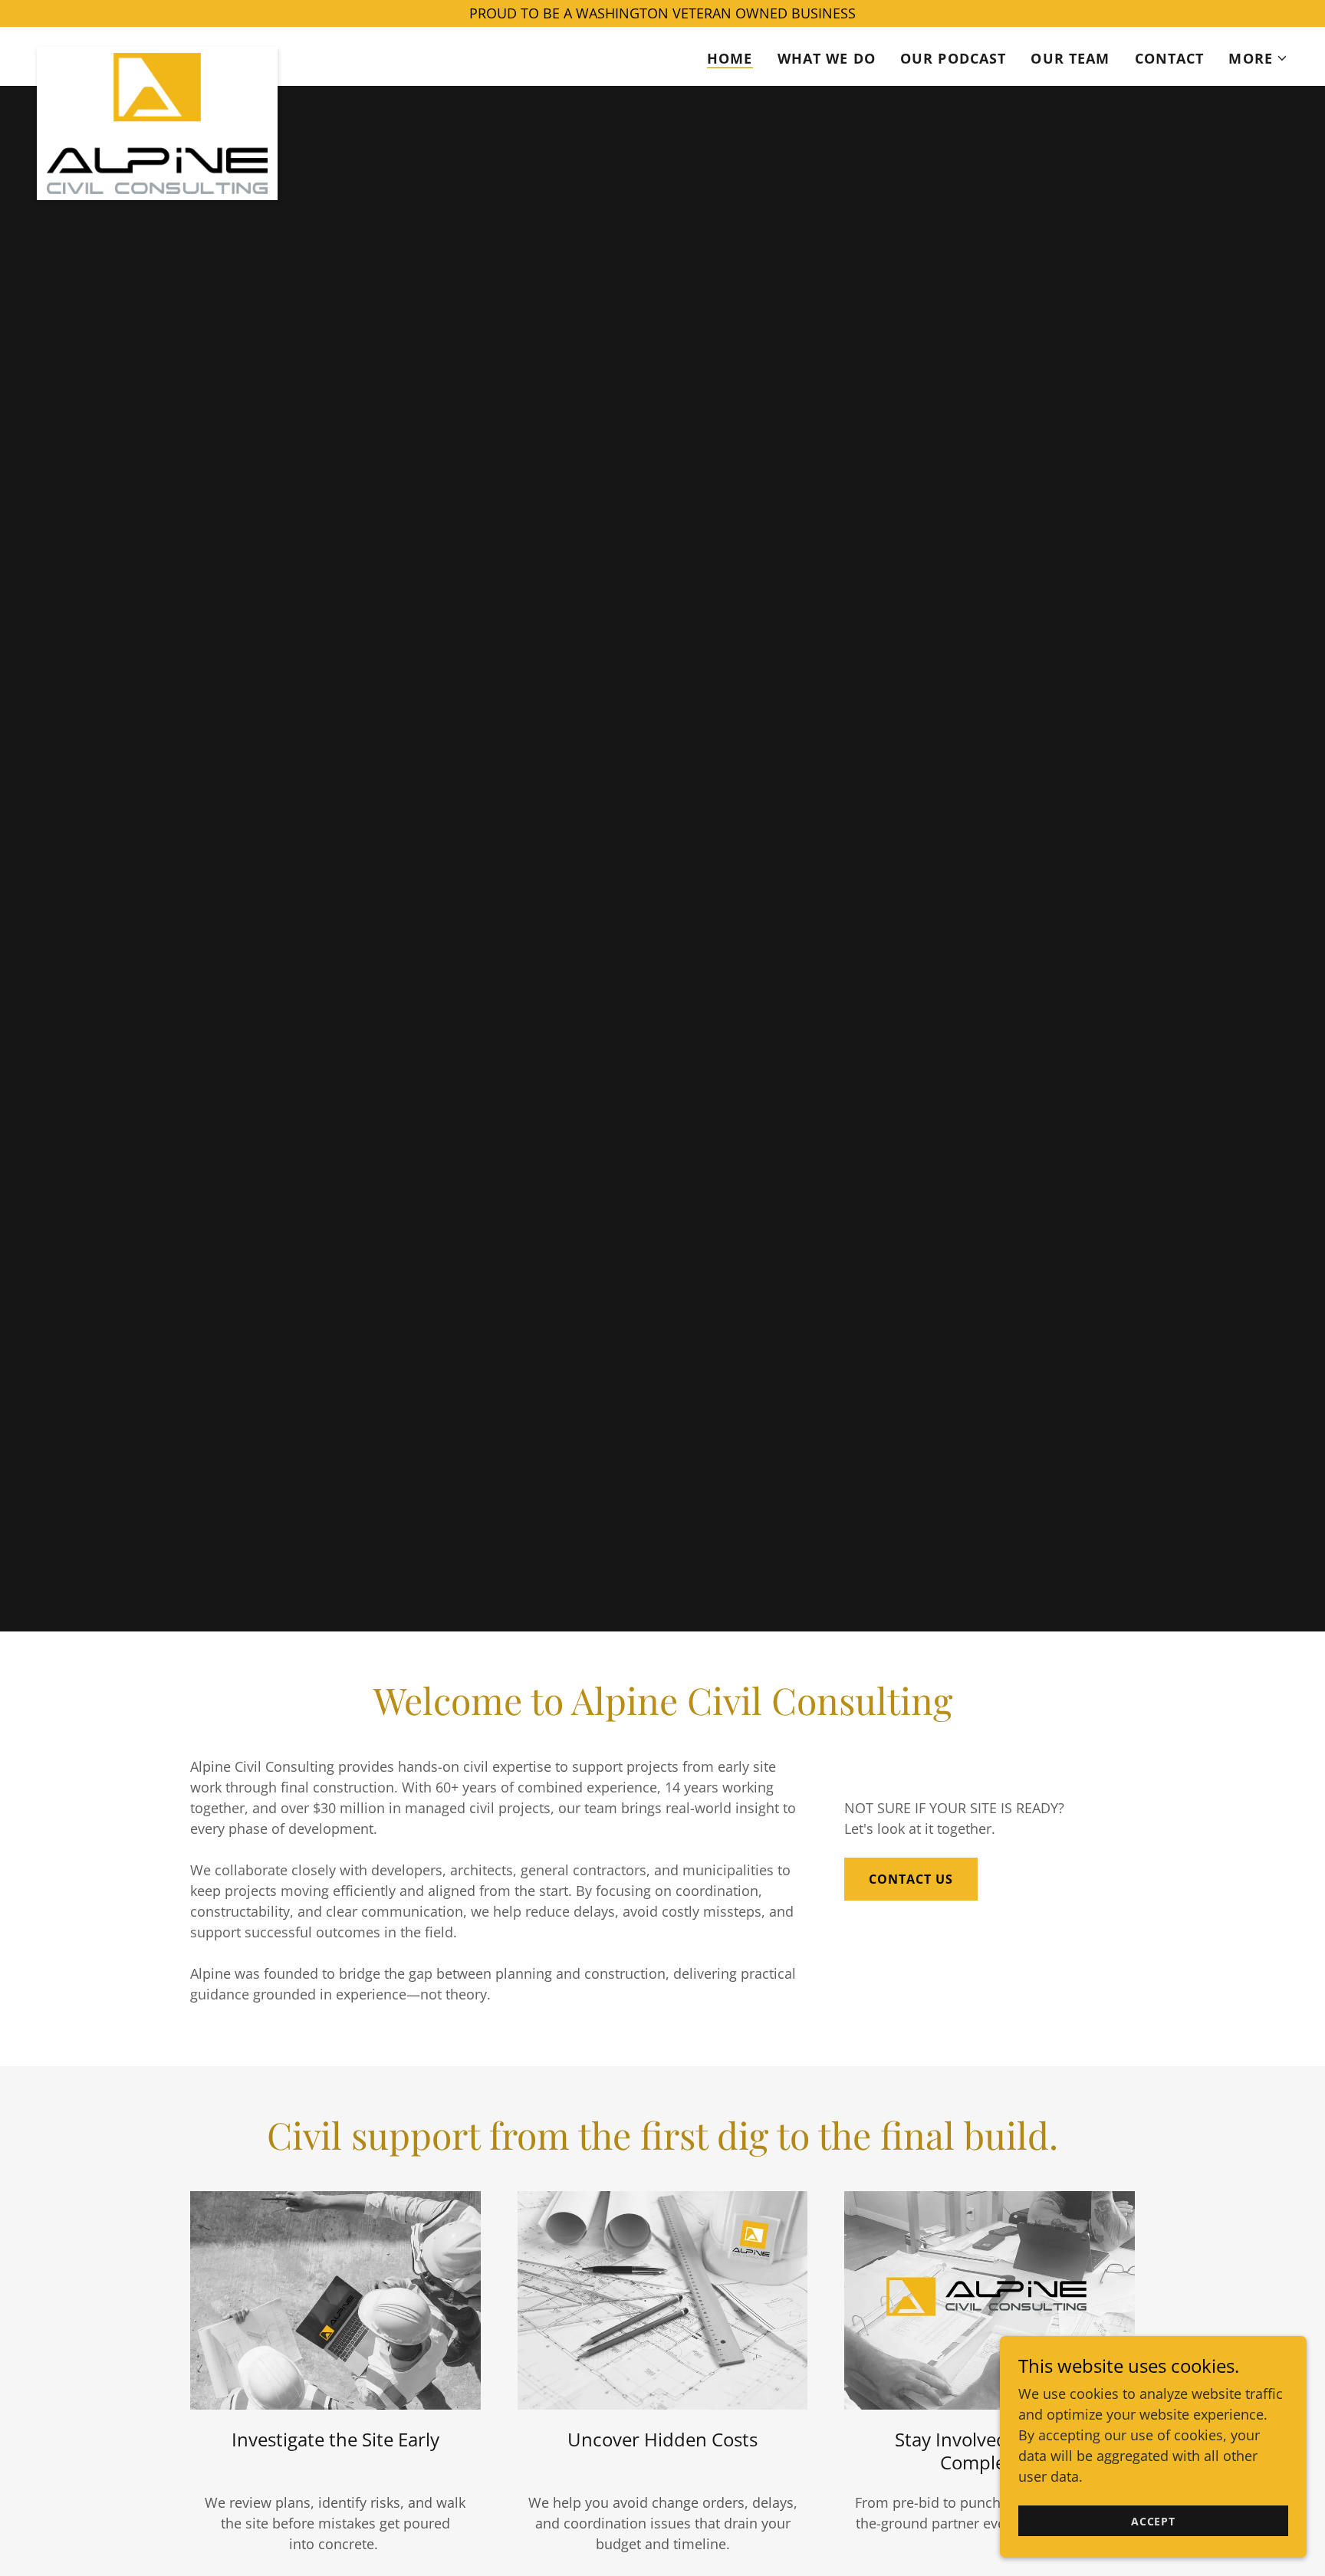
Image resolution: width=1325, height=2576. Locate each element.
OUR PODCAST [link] (953, 58)
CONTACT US (911, 1879)
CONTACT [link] (1170, 58)
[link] (157, 54)
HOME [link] (730, 58)
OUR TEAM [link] (1070, 58)
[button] (1258, 58)
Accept (1153, 2521)
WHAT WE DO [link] (827, 58)
